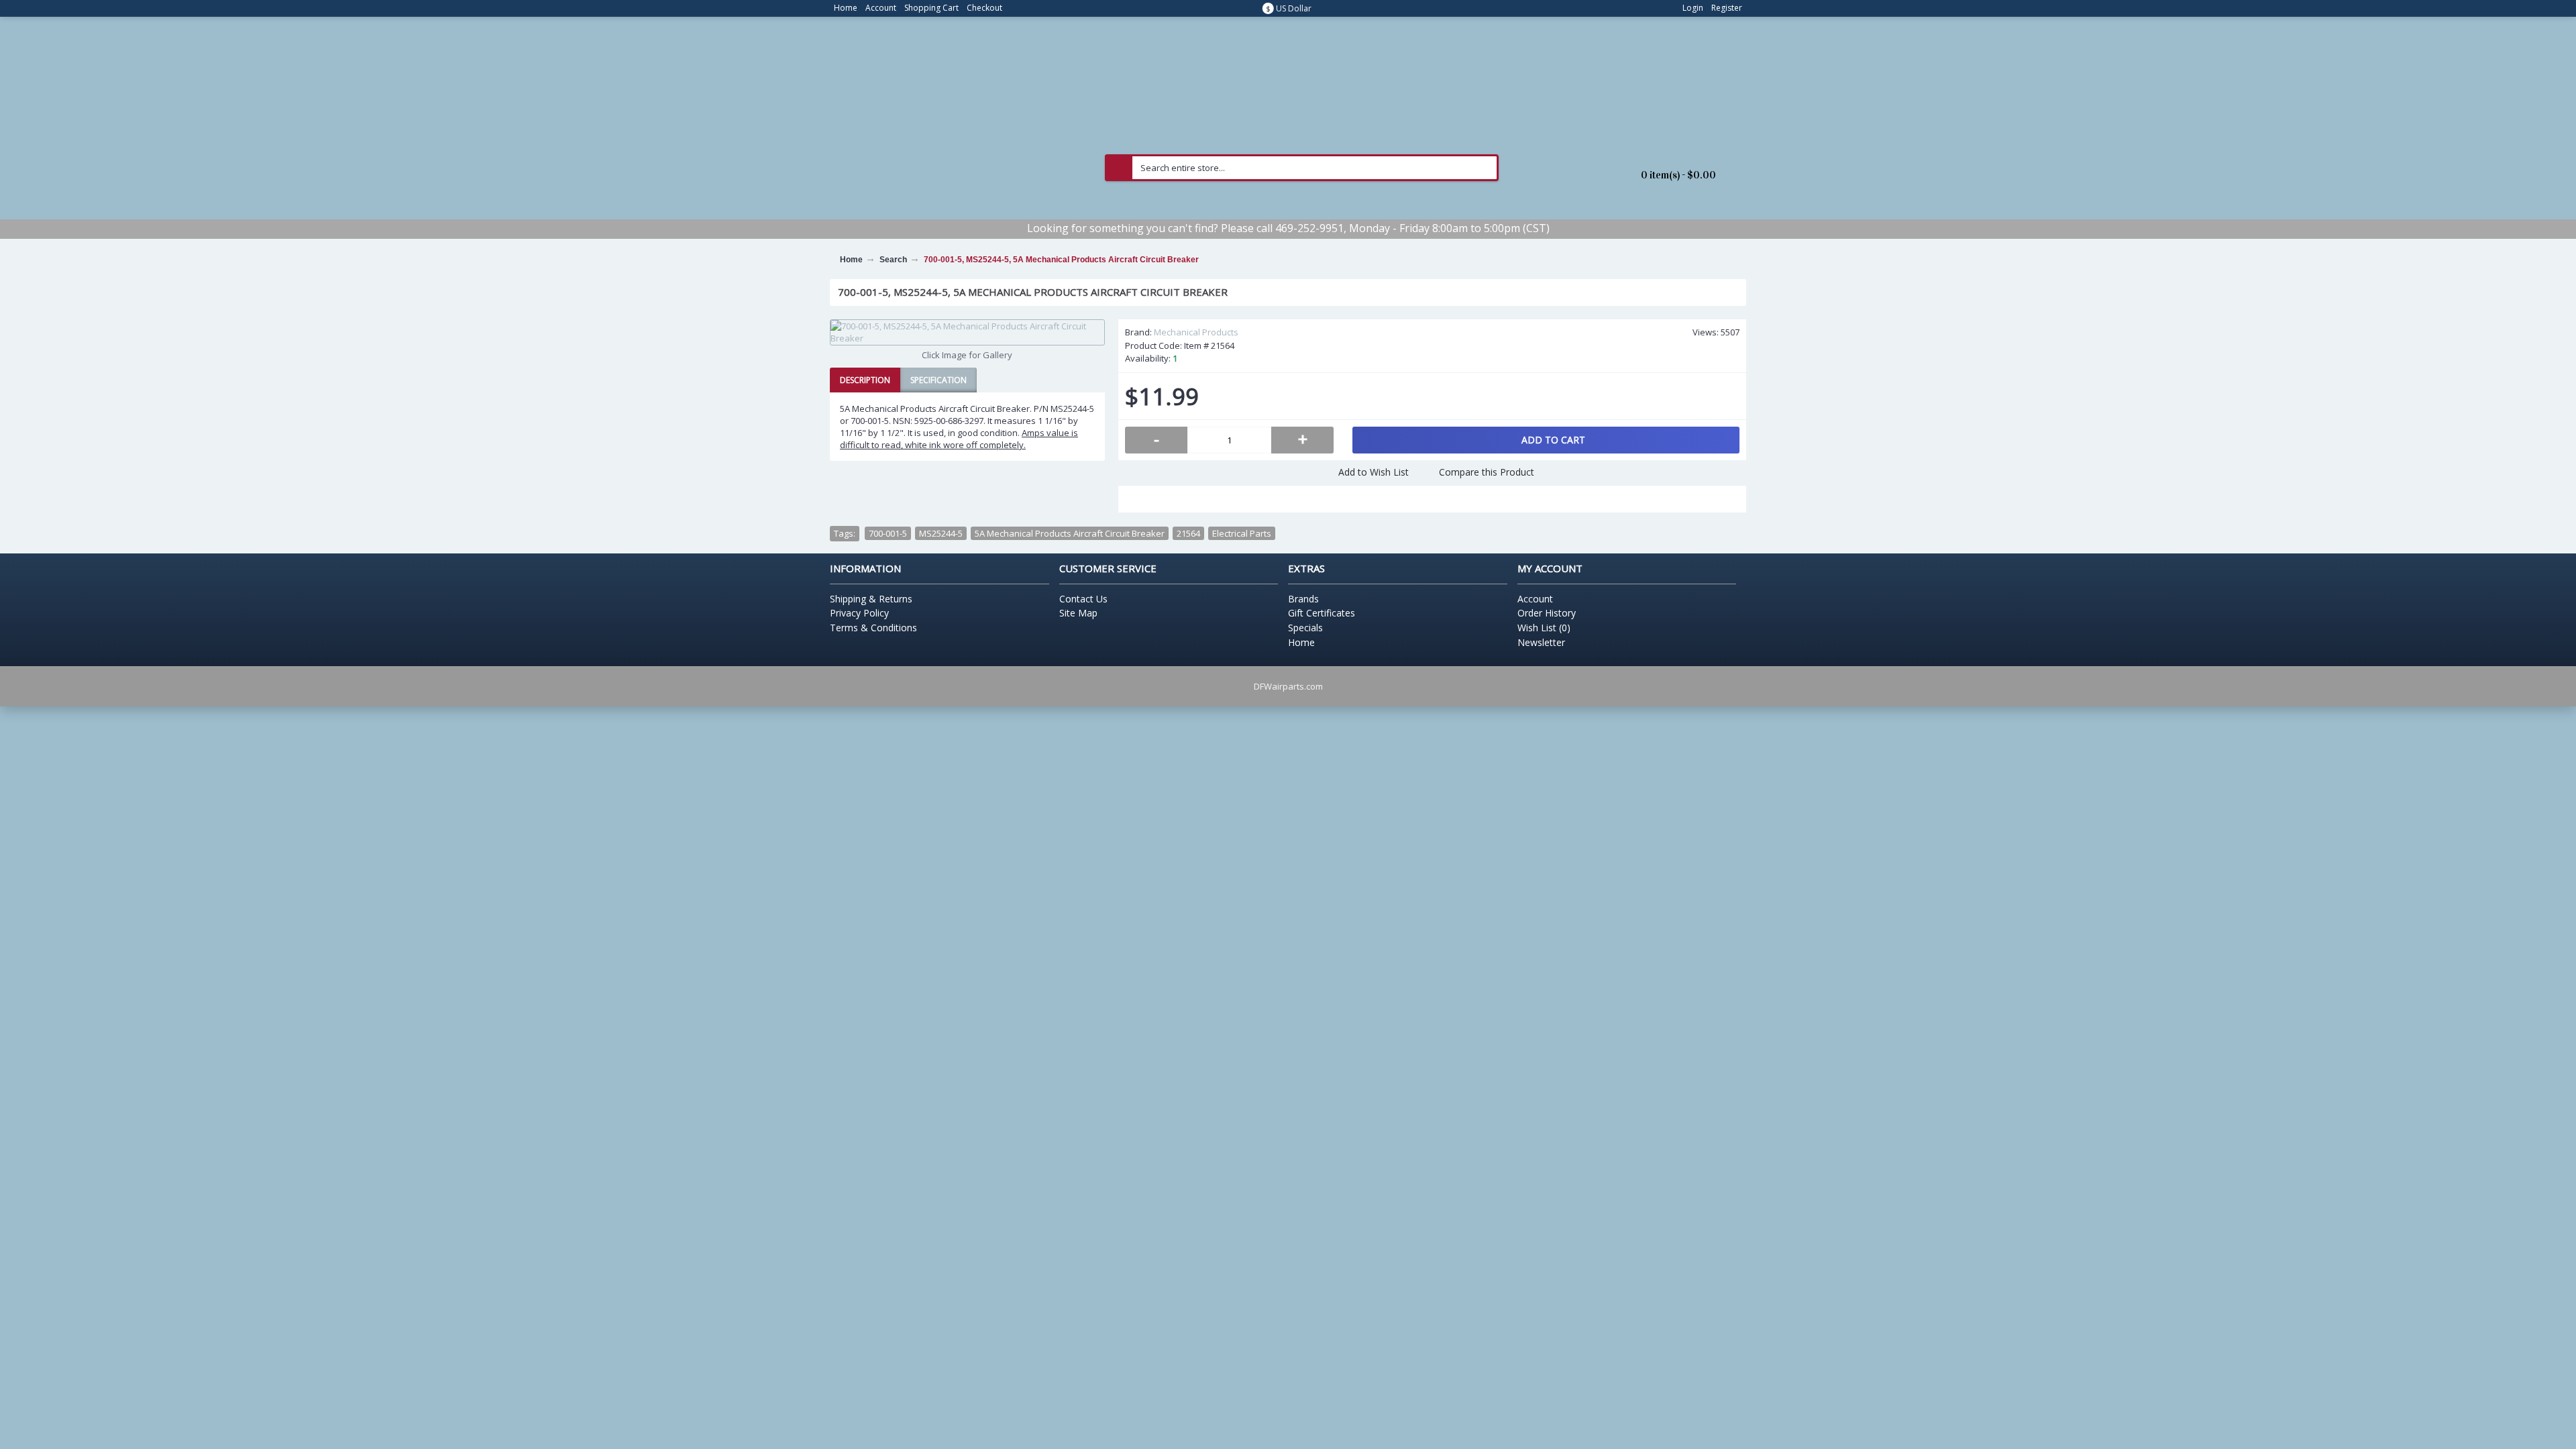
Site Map (1078, 613)
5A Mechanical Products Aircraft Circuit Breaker (1070, 533)
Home (1301, 642)
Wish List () (1544, 628)
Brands (1303, 599)
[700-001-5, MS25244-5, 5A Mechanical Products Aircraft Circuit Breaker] (967, 332)
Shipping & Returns (871, 599)
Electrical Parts (1242, 533)
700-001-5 (888, 533)
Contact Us (1083, 599)
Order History (1547, 613)
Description (865, 380)
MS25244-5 (941, 533)
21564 (1188, 533)
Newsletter (1541, 642)
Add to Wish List (1374, 472)
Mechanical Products (1196, 332)
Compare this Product (1487, 472)
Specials (1305, 628)
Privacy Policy (859, 613)
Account (1535, 599)
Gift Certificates (1322, 613)
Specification (938, 380)
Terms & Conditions (873, 628)
